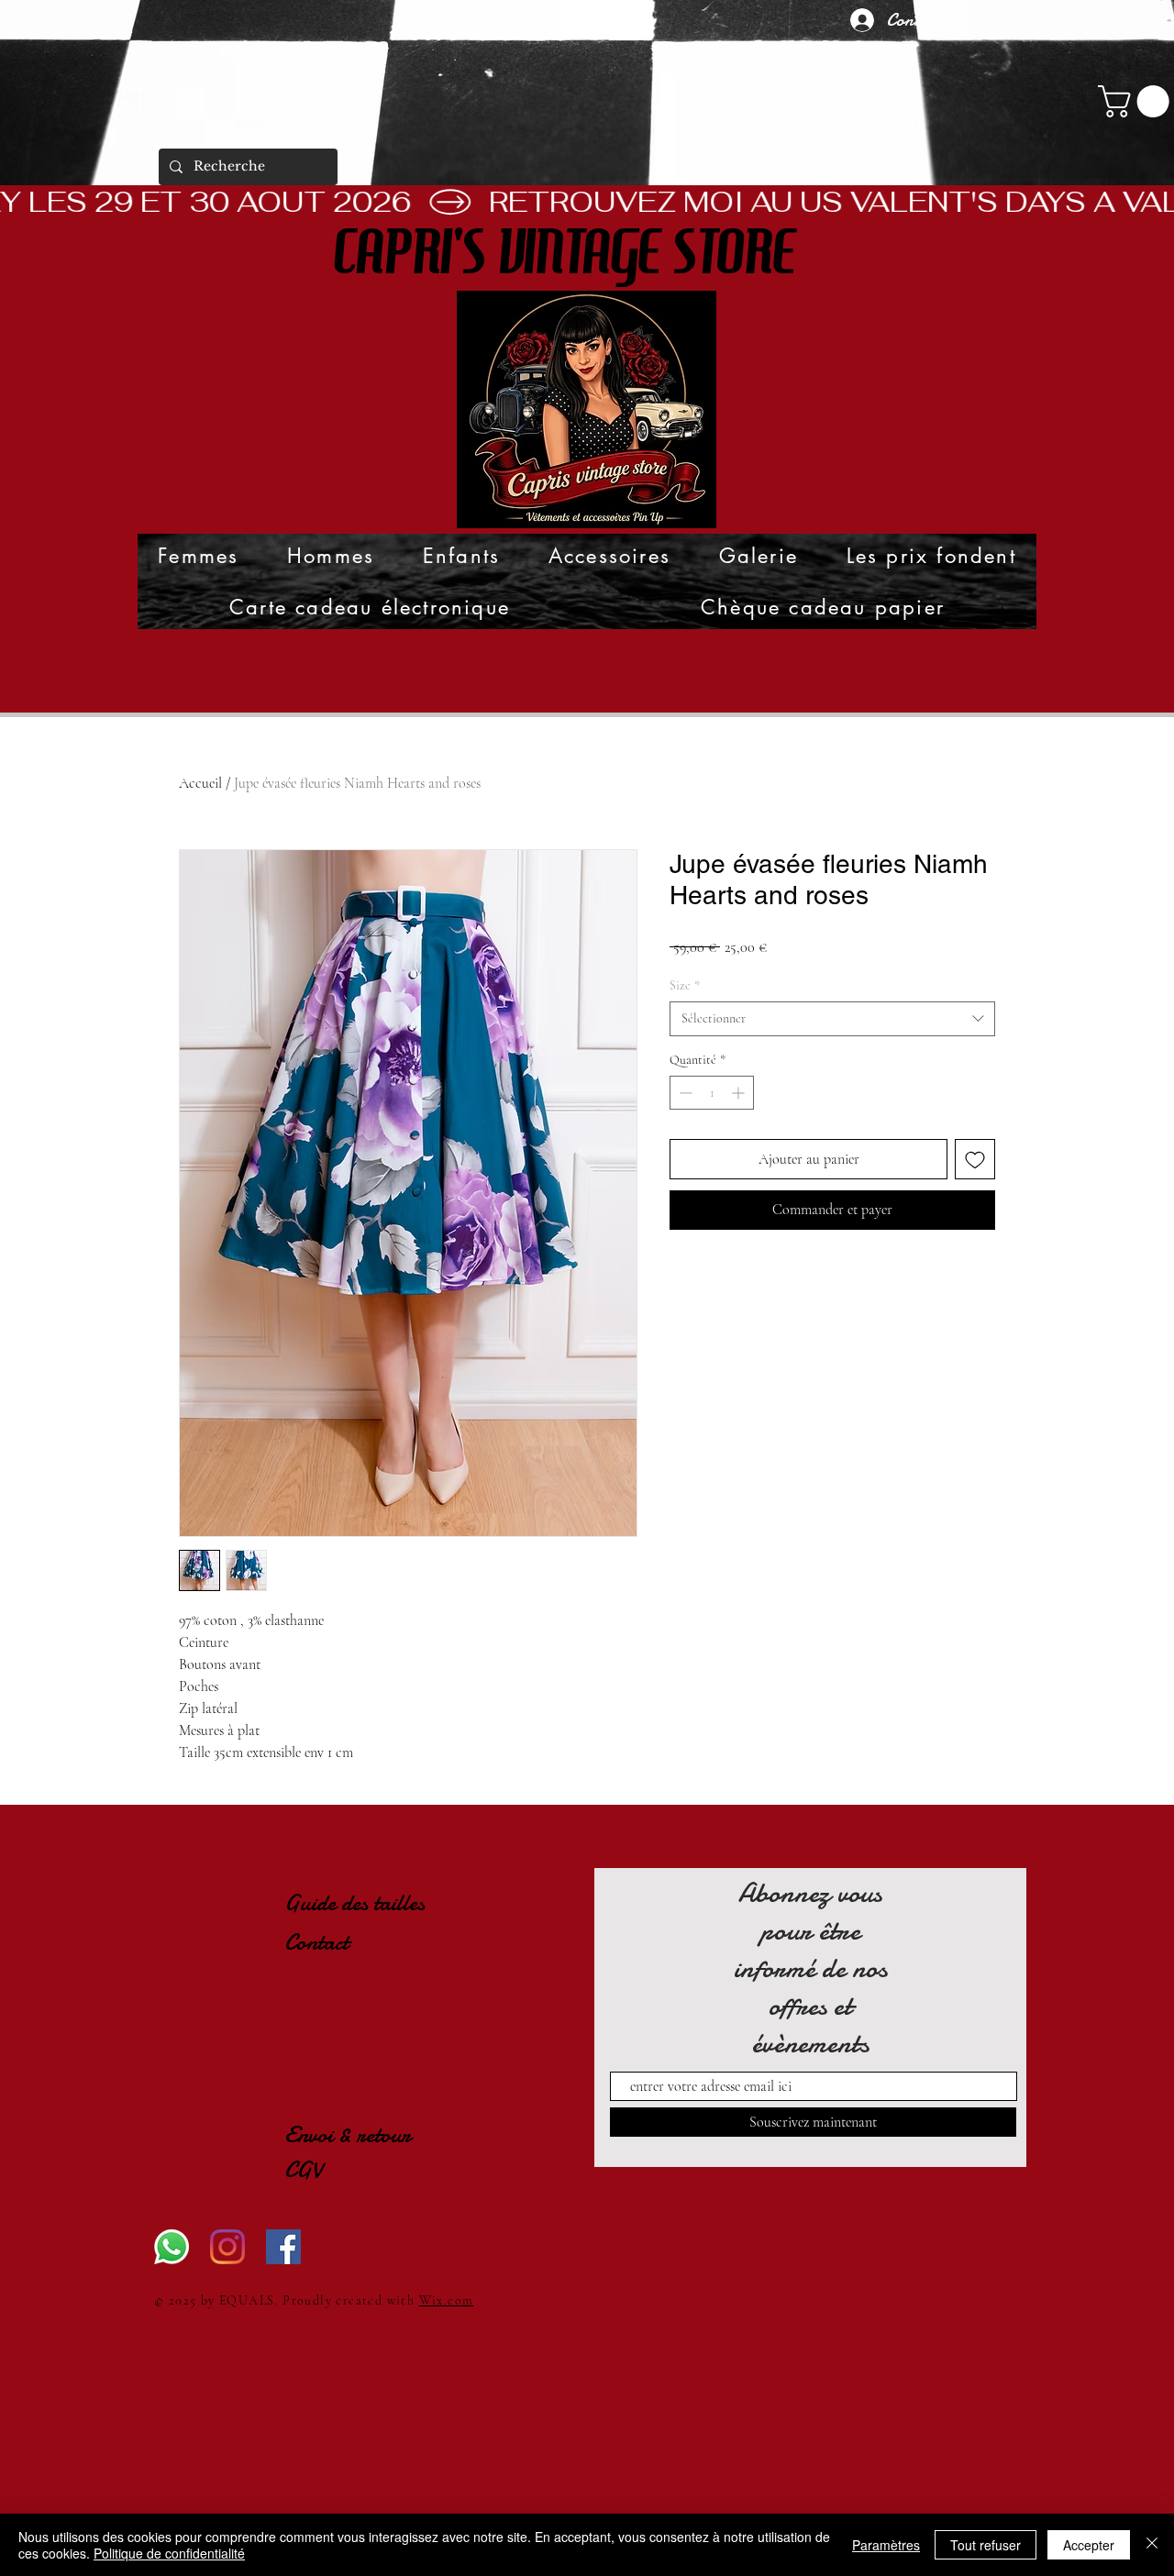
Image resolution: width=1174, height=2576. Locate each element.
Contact (319, 1942)
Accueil (200, 783)
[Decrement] (684, 1093)
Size (685, 985)
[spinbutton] (712, 1093)
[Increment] (740, 1093)
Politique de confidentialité (169, 2553)
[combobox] (832, 1019)
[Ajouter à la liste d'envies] (975, 1159)
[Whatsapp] (172, 2247)
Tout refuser (986, 2545)
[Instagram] (227, 2247)
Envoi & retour (348, 2135)
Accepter (1089, 2545)
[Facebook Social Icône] (283, 2247)
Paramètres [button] (886, 2545)
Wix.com (447, 2300)
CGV (303, 2170)
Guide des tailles (354, 1903)
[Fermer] (1152, 2545)
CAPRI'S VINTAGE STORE (564, 253)
